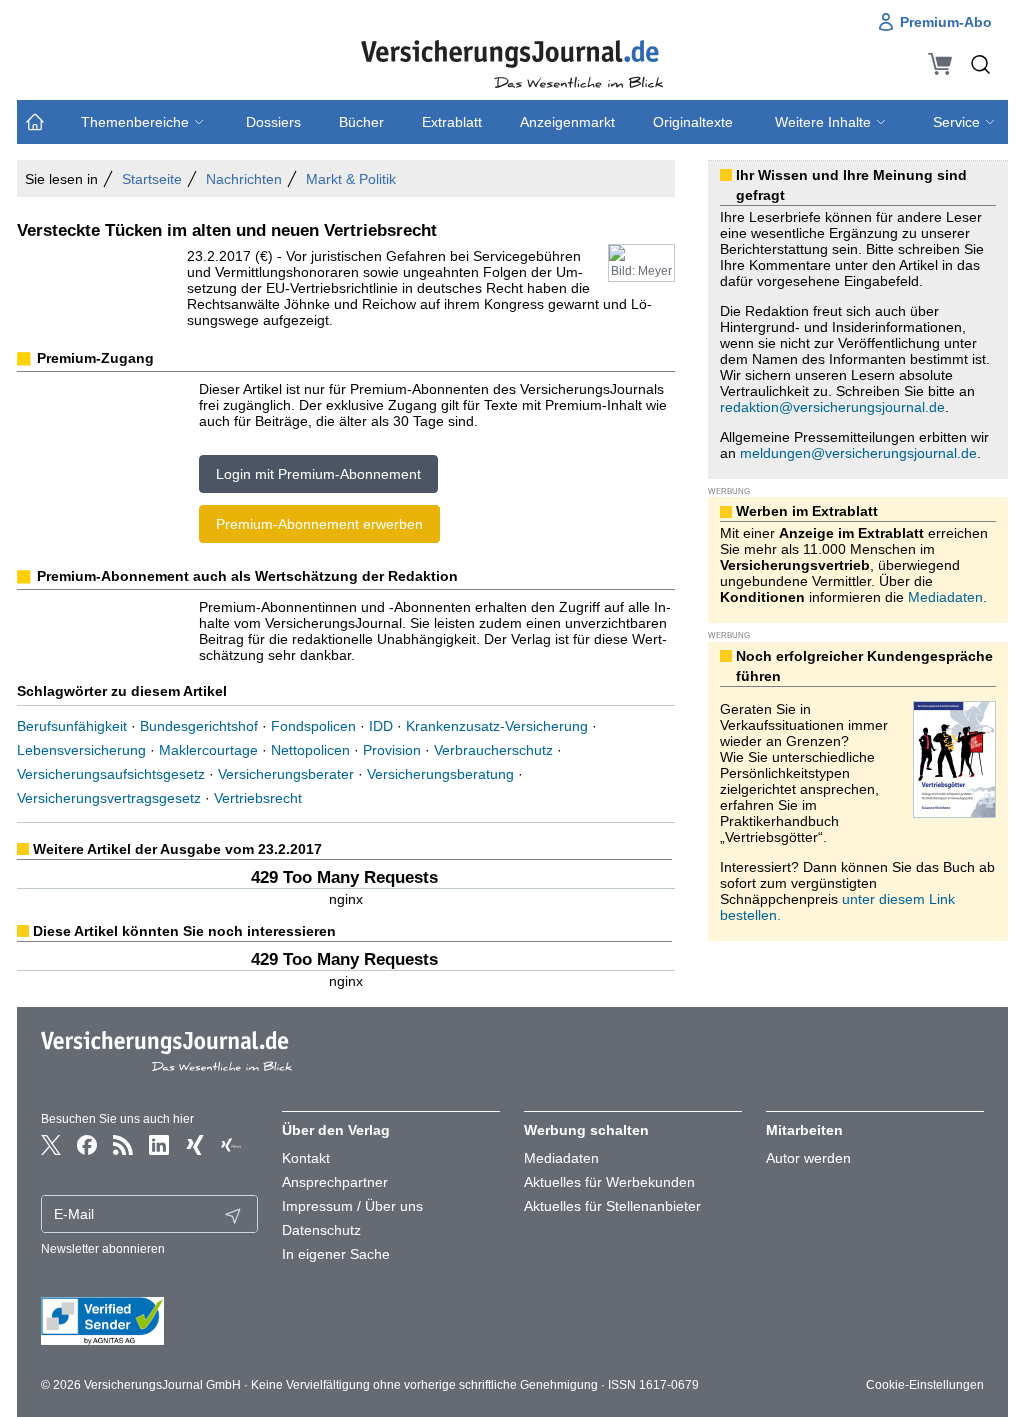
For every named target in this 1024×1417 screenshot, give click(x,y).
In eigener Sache (336, 1254)
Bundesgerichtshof (199, 726)
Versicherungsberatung (440, 774)
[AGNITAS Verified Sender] (150, 1321)
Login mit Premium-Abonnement (318, 474)
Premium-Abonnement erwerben (319, 524)
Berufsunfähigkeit (72, 726)
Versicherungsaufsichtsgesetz (111, 774)
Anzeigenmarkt (567, 122)
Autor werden (808, 1158)
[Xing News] (231, 1145)
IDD (381, 726)
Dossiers (273, 122)
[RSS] (123, 1145)
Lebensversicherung (81, 750)
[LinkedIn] (159, 1145)
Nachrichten (244, 179)
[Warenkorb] (940, 64)
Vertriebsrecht (258, 798)
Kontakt (306, 1158)
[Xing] (195, 1145)
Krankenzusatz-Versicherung (497, 726)
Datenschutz (321, 1230)
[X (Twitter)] (51, 1145)
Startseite (152, 179)
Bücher (361, 122)
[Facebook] (87, 1145)
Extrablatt (452, 122)
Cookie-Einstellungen (925, 1385)
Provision (392, 750)
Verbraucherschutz (493, 750)
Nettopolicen (310, 750)
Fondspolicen (313, 726)
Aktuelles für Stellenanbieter (612, 1206)
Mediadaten (945, 597)
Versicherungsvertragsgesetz (109, 798)
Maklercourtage (208, 750)
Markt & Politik (351, 179)
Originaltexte (693, 122)
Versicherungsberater (286, 774)
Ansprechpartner (335, 1182)
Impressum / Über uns (352, 1206)
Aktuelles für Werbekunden (609, 1182)
